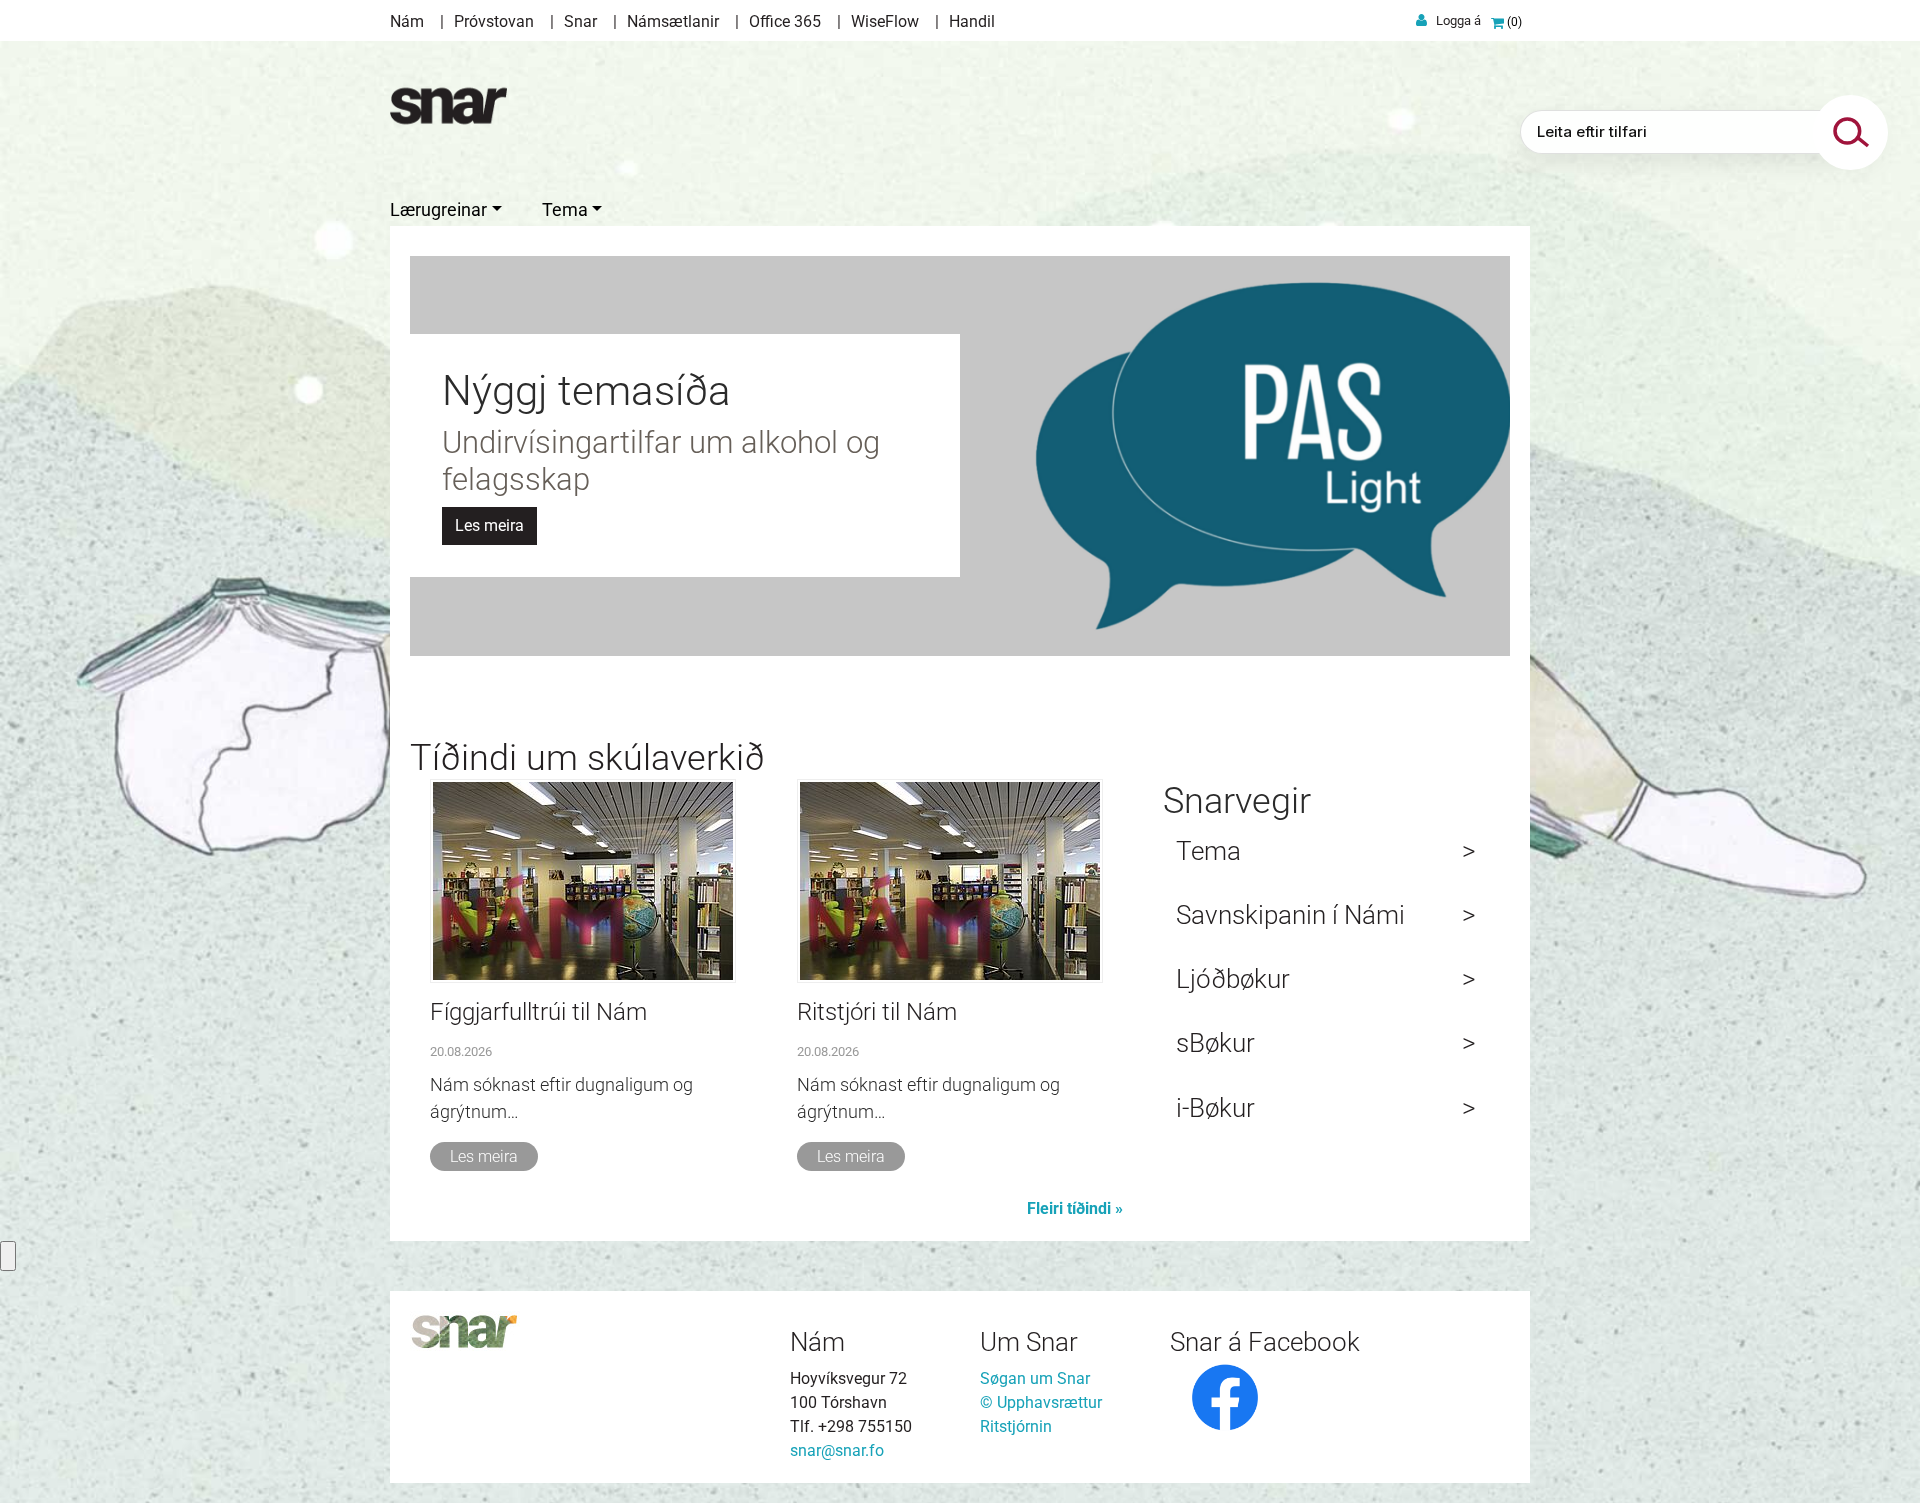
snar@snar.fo (837, 1450)
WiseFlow (885, 21)
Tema (1208, 851)
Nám (407, 21)
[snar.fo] (448, 106)
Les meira (484, 1156)
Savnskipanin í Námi (1290, 915)
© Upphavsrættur (1041, 1402)
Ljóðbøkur (1233, 979)
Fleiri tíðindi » (1075, 1208)
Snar (580, 21)
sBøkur (1215, 1043)
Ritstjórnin (1016, 1426)
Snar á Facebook (1265, 1342)
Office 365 (785, 21)
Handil (972, 21)
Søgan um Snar (1035, 1378)
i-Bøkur (1215, 1108)
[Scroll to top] (1876, 1459)
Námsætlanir (673, 21)
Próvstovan (494, 21)
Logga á (1458, 20)
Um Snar (1029, 1342)
